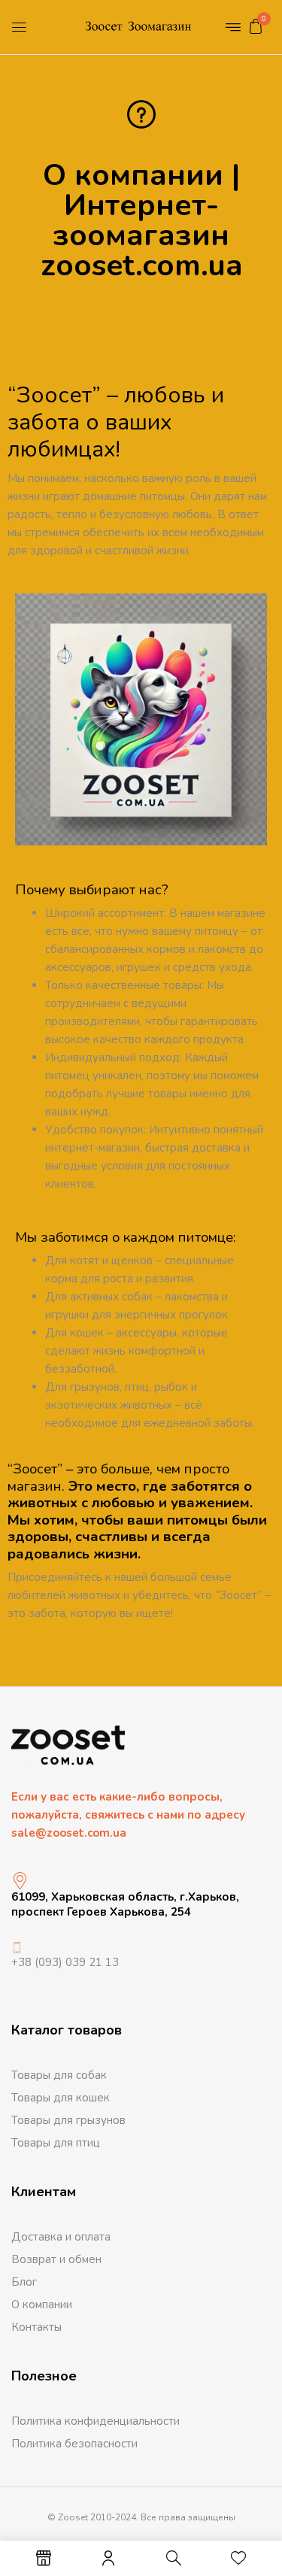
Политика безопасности (74, 2444)
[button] (256, 26)
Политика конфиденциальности (96, 2421)
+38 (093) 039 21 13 (65, 1962)
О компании (42, 2304)
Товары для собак (59, 2075)
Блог (24, 2282)
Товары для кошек (61, 2098)
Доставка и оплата (61, 2237)
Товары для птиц (56, 2143)
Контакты (36, 2327)
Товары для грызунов (68, 2120)
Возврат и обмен (56, 2259)
